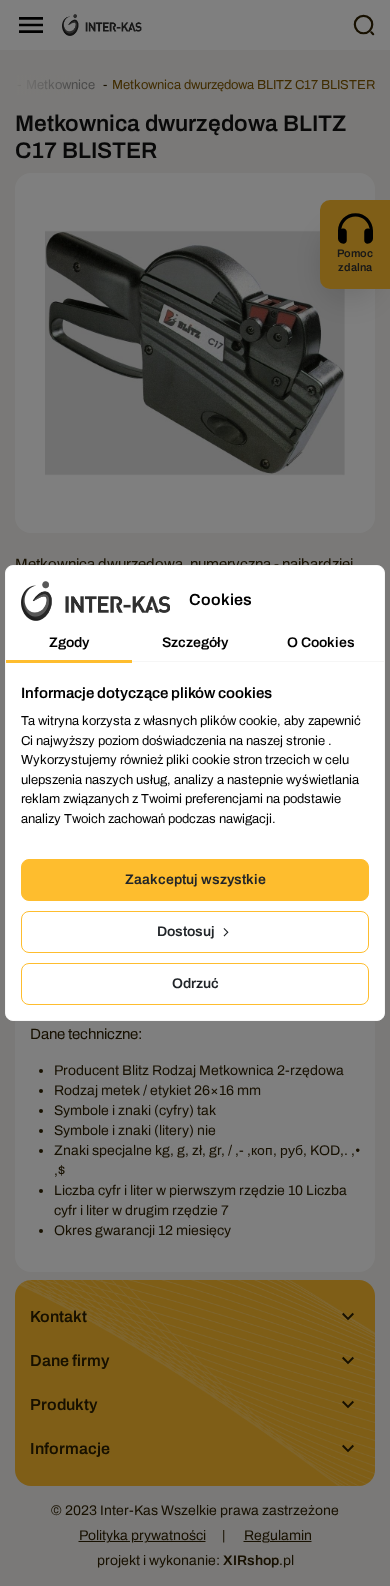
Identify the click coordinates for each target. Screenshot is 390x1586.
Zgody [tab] (69, 642)
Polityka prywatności (142, 1535)
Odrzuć (195, 983)
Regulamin (278, 1535)
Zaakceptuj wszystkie (195, 879)
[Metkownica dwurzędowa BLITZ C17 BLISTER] (195, 353)
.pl (258, 1560)
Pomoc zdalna (355, 260)
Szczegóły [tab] (195, 642)
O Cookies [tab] (321, 642)
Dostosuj (187, 931)
